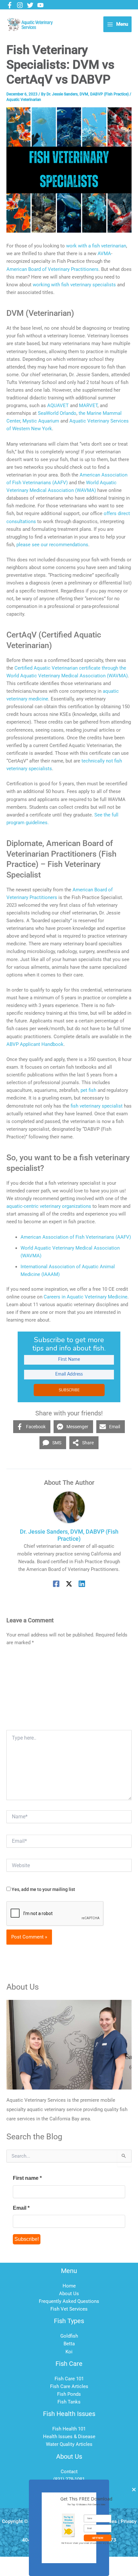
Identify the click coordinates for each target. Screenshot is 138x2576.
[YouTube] (40, 5)
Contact (69, 2472)
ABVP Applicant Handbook (35, 1044)
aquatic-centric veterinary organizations (49, 1206)
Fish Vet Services (69, 2309)
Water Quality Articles (69, 2444)
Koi (69, 2352)
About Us (69, 2294)
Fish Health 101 (69, 2429)
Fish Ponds (69, 2394)
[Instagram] (20, 5)
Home (69, 2286)
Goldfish (69, 2336)
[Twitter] (30, 5)
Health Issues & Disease (69, 2437)
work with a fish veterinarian (96, 246)
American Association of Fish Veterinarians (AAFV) (76, 1237)
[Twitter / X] (69, 1584)
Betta (69, 2344)
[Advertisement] (69, 1690)
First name (27, 2178)
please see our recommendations (52, 545)
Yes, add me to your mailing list (43, 1889)
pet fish (88, 1090)
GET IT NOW (98, 2538)
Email (21, 2208)
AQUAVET (59, 406)
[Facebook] (10, 5)
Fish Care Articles (69, 2386)
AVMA (104, 254)
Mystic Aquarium (41, 421)
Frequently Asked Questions (69, 2301)
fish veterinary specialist (97, 1106)
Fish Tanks (69, 2402)
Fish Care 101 (69, 2379)
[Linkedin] (82, 1584)
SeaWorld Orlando (57, 413)
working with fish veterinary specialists (74, 285)
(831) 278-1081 (69, 2479)
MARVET (88, 406)
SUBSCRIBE (69, 1390)
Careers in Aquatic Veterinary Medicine (86, 1297)
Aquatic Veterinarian (24, 100)
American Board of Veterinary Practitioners (52, 269)
